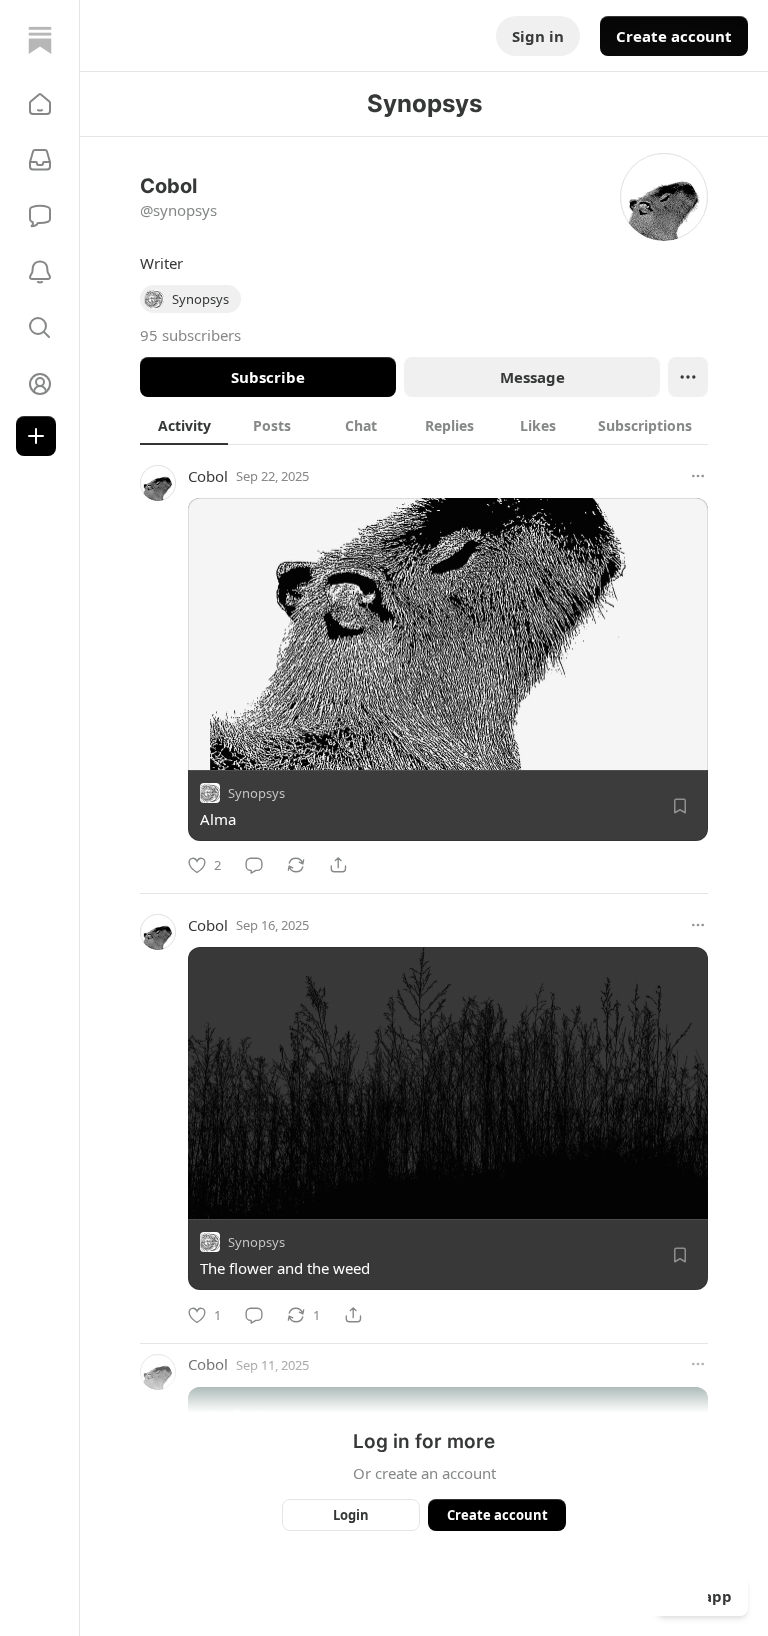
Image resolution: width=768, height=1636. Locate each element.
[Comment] (254, 865)
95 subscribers (190, 335)
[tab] (184, 425)
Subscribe (268, 377)
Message (532, 377)
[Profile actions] (688, 377)
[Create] (36, 436)
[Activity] (40, 272)
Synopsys (256, 793)
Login (351, 1515)
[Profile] (40, 384)
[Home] (40, 40)
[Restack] (296, 865)
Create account (674, 36)
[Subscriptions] (40, 160)
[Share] (338, 865)
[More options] (698, 476)
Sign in (538, 36)
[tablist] (424, 425)
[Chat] (40, 216)
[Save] (680, 806)
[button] (40, 104)
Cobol (208, 476)
